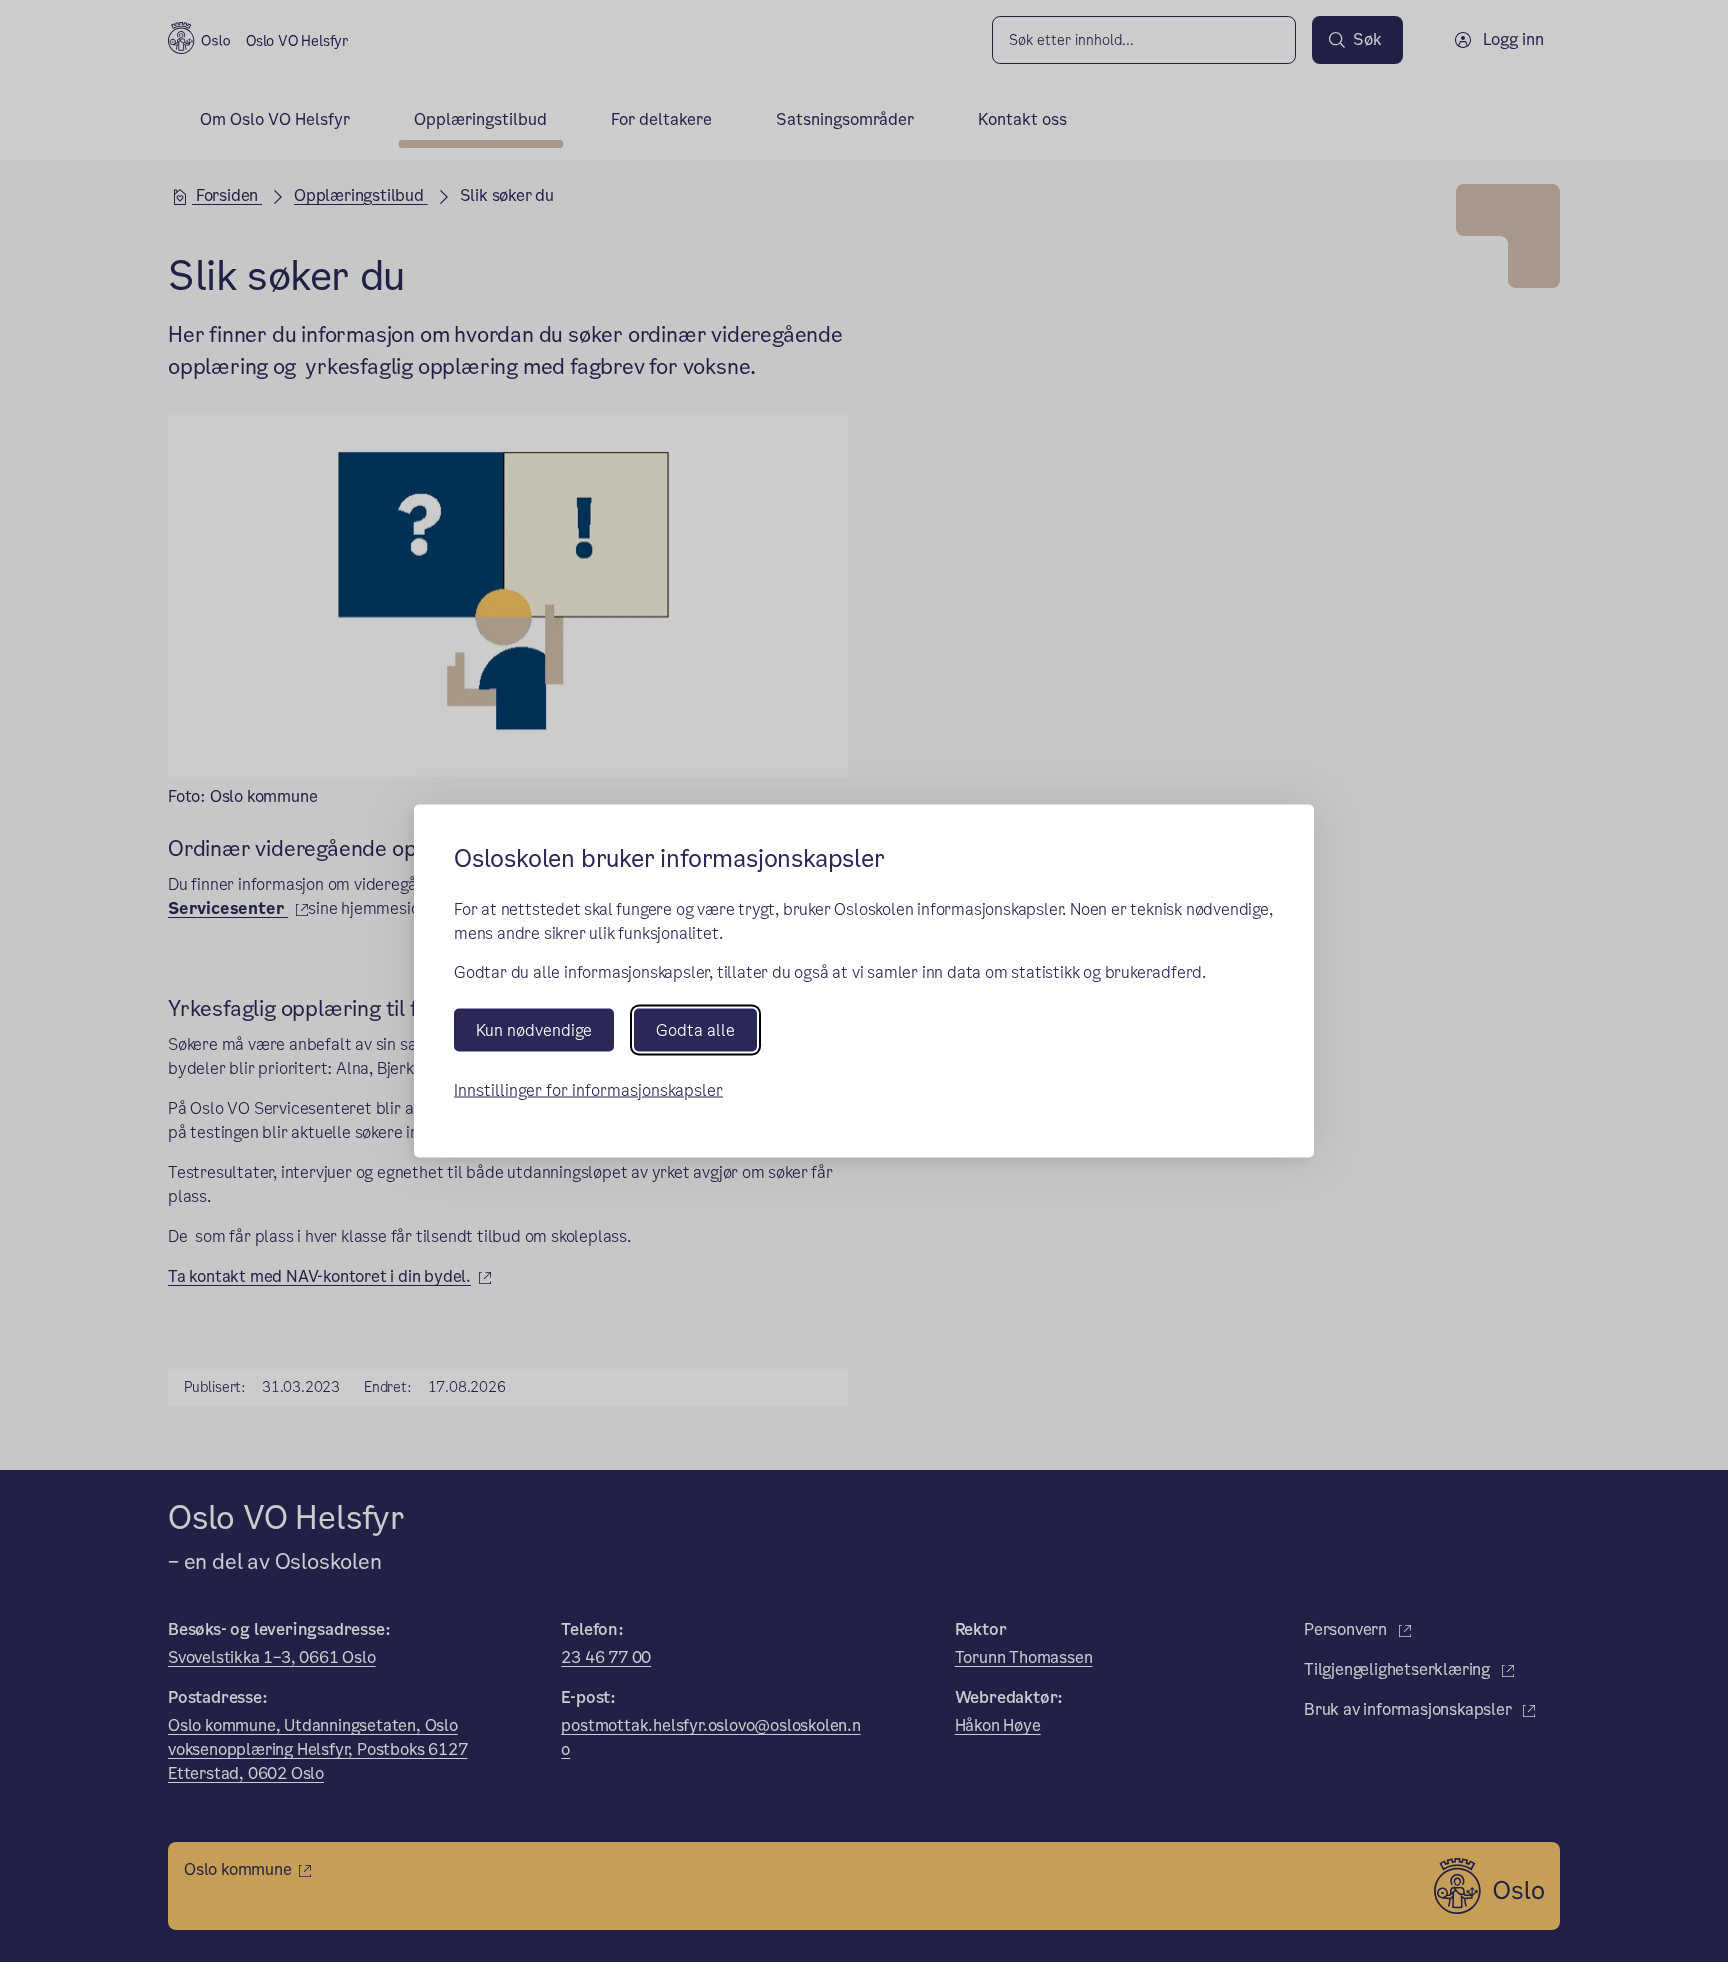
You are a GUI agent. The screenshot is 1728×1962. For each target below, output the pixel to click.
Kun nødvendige (534, 1029)
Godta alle (695, 1029)
